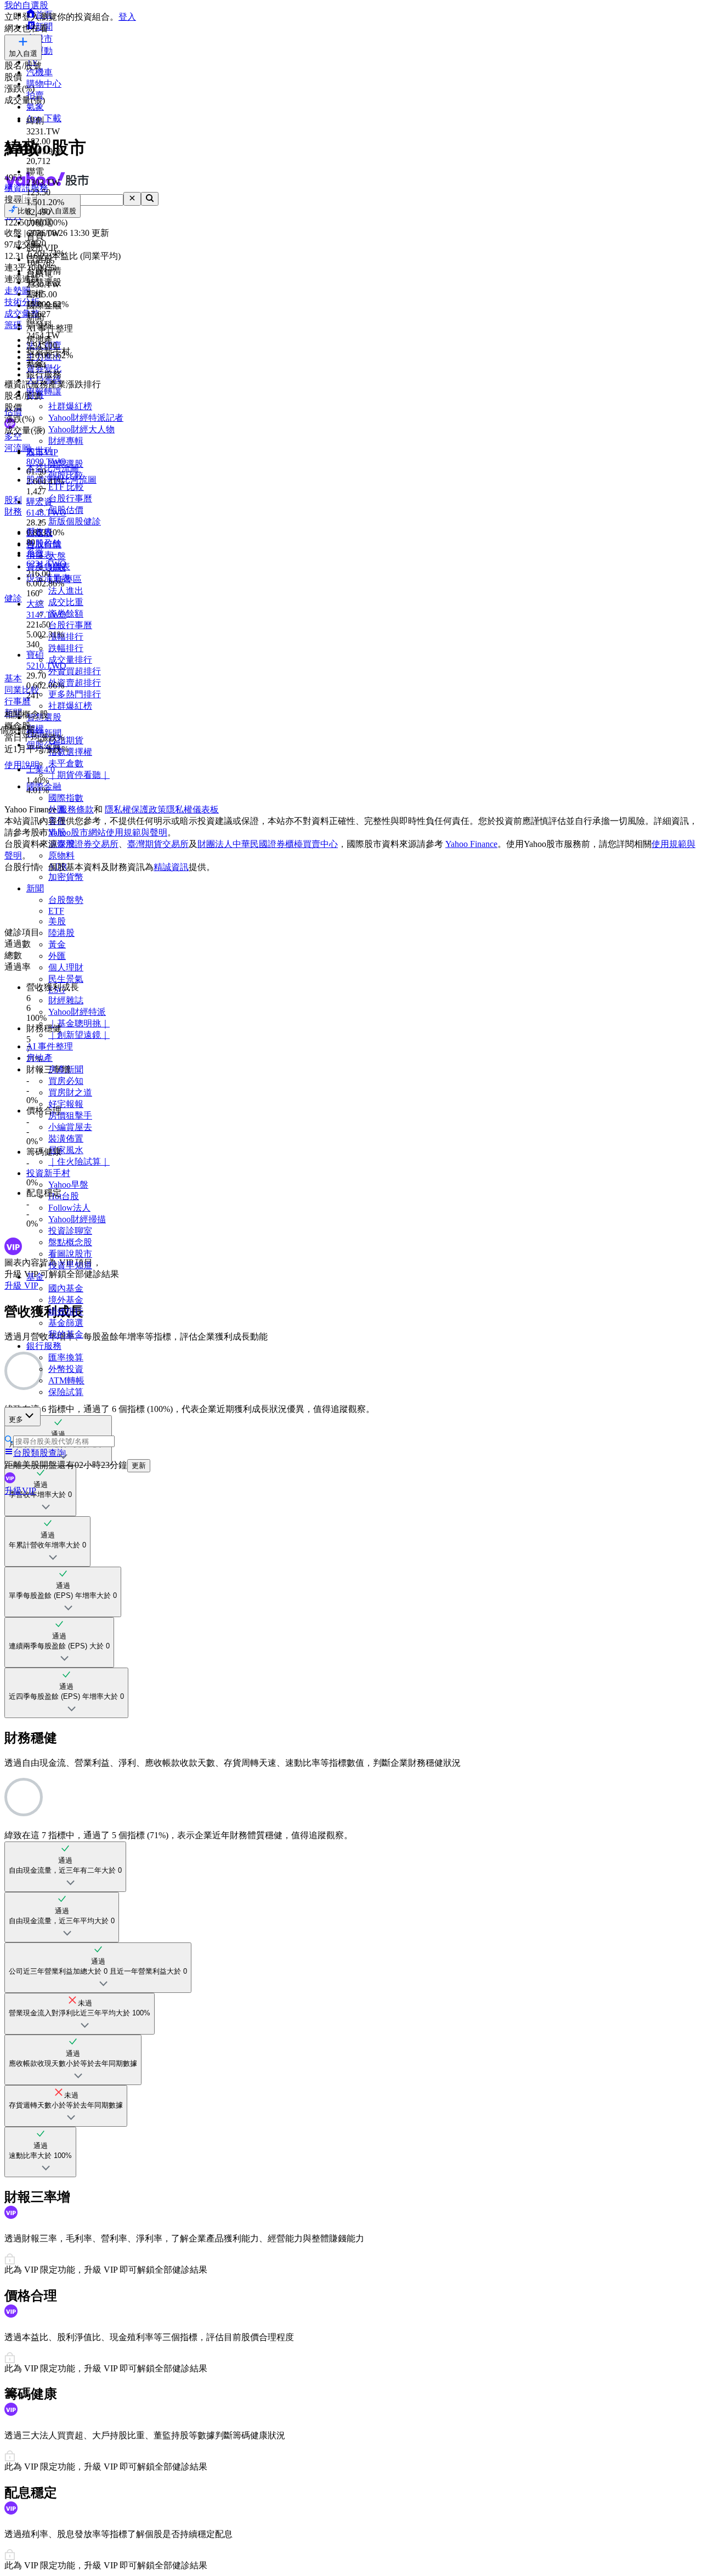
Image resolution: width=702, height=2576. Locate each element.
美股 (57, 921)
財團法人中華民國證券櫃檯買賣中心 (268, 844)
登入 (127, 17)
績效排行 (66, 1311)
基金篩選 (66, 1323)
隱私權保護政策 (135, 809)
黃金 (57, 944)
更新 (139, 1465)
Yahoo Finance (471, 844)
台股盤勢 (66, 900)
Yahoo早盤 (68, 1185)
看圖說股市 (70, 1254)
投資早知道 (70, 1265)
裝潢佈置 (66, 1139)
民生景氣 (66, 979)
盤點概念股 (70, 1242)
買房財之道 (70, 1092)
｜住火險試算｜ (79, 1162)
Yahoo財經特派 (77, 1012)
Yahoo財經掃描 (77, 1219)
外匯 (57, 956)
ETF (56, 911)
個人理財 (66, 967)
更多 (16, 1419)
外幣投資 (66, 1369)
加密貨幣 (66, 877)
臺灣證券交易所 (88, 844)
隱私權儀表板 (193, 809)
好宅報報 (66, 1104)
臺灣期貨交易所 (158, 844)
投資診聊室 (70, 1231)
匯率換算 (66, 1357)
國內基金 (66, 1288)
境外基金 (66, 1300)
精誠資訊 (171, 867)
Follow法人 (69, 1208)
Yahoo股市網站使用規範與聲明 (108, 832)
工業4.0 (41, 769)
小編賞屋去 (70, 1127)
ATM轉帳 (66, 1380)
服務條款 (76, 809)
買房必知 (66, 1081)
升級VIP (20, 1491)
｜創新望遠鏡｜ (79, 1035)
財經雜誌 (66, 1000)
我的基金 (66, 1334)
